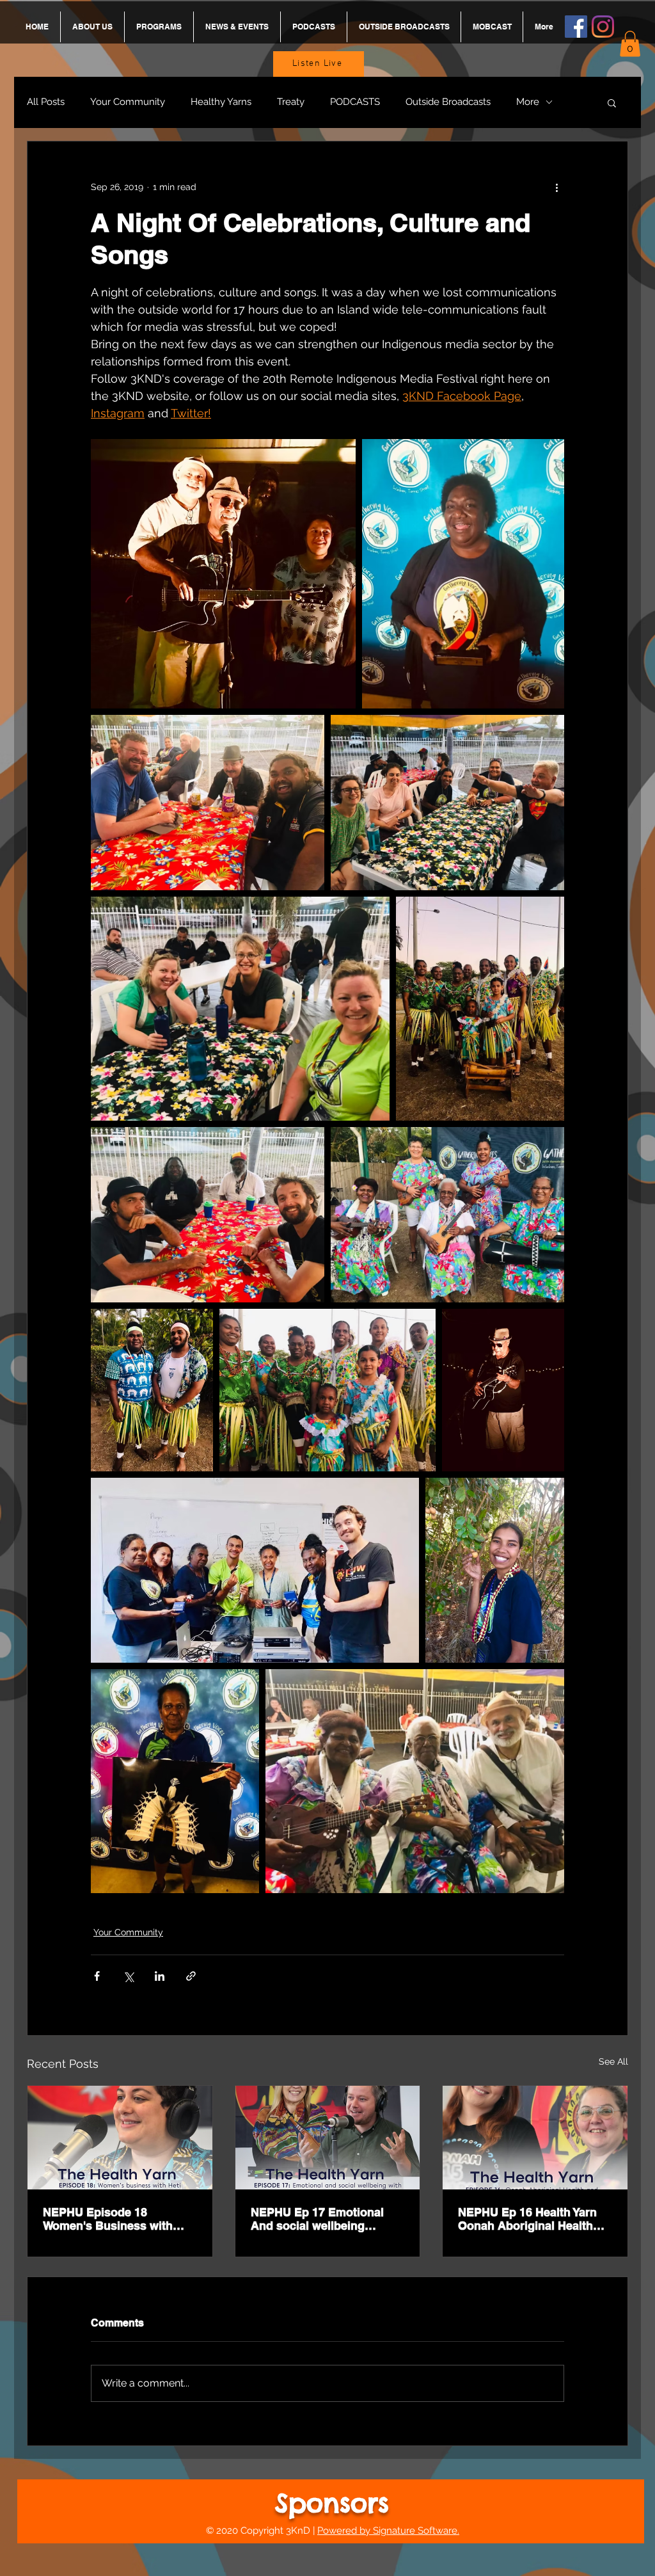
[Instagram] (603, 27)
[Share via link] (191, 1976)
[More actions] (556, 188)
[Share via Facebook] (97, 1976)
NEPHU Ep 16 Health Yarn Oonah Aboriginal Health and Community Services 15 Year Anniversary (535, 2219)
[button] (630, 44)
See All (613, 2061)
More (528, 102)
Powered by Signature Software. (388, 2531)
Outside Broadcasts (448, 102)
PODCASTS (355, 102)
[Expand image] (223, 574)
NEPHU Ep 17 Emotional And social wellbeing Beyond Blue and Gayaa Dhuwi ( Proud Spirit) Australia (317, 2219)
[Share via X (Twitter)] (128, 1976)
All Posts (46, 102)
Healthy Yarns (221, 102)
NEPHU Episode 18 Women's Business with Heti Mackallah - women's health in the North (112, 2219)
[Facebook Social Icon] (576, 27)
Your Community (128, 102)
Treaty (291, 102)
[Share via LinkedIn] (160, 1976)
